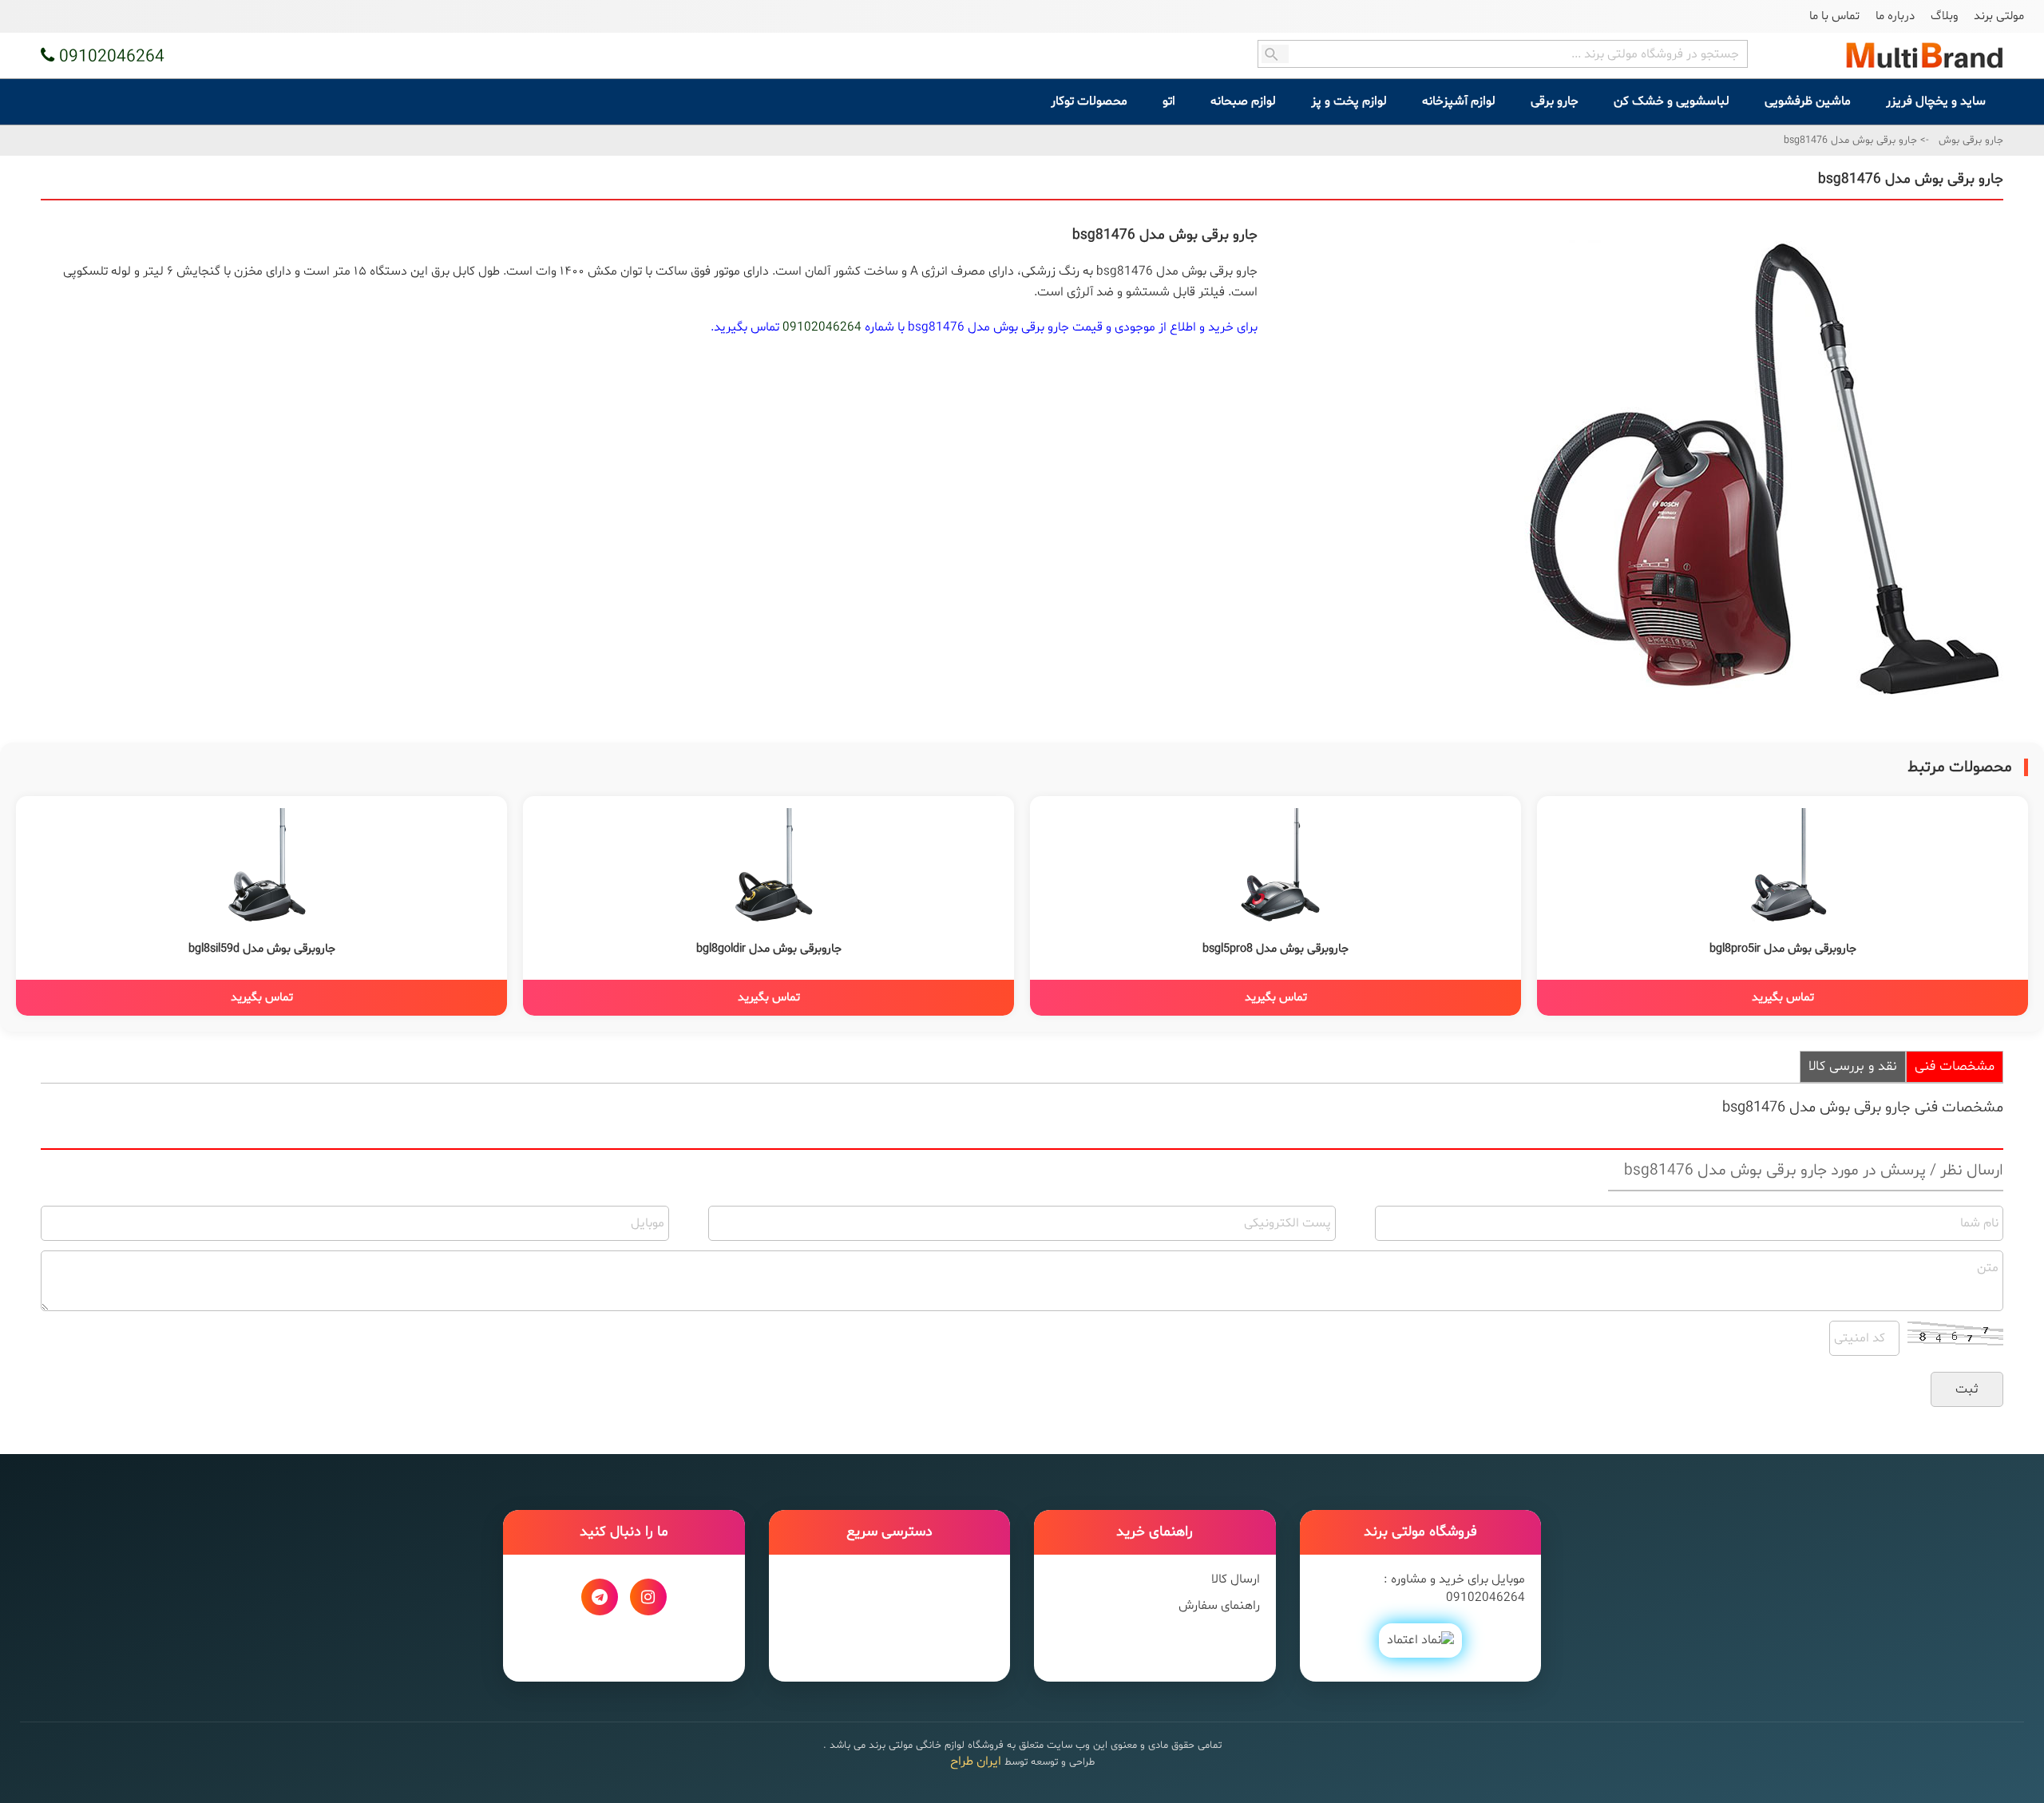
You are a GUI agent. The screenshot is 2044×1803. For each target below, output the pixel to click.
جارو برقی (1555, 101)
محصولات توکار (1089, 101)
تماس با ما (1834, 16)
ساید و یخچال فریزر (1936, 101)
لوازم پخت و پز (1349, 101)
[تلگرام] (600, 1597)
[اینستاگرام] (648, 1597)
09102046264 (822, 327)
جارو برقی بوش (1971, 141)
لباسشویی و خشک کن (1672, 101)
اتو (1169, 101)
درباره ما (1895, 16)
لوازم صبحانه (1243, 101)
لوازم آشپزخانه (1459, 101)
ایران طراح (976, 1761)
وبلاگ (1944, 16)
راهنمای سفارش (1219, 1606)
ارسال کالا (1236, 1579)
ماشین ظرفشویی (1808, 101)
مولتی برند (1999, 16)
